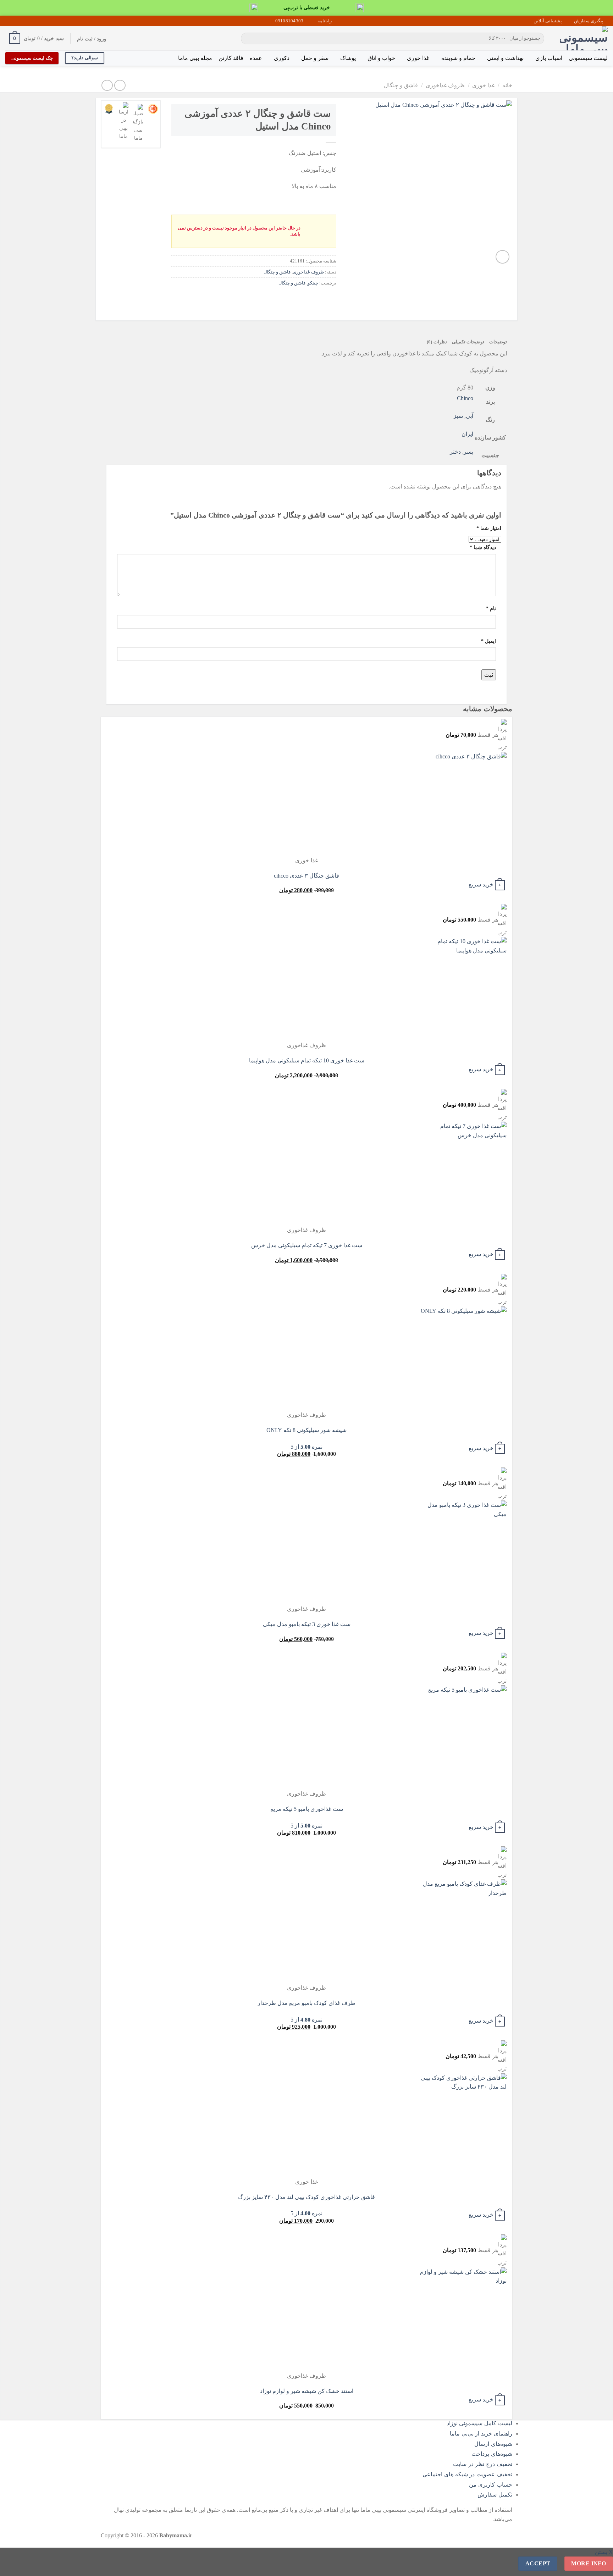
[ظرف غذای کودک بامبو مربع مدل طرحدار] (463, 1931)
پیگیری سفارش (589, 21)
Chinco (465, 398)
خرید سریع (481, 884)
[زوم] (502, 257)
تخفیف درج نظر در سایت (483, 2464)
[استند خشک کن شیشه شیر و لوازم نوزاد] (463, 2319)
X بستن (604, 2552)
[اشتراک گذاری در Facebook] (330, 299)
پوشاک (348, 58)
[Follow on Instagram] (29, 21)
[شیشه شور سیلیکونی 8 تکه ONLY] (463, 1358)
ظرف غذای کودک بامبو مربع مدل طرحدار (306, 2003)
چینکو (313, 283)
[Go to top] (598, 2566)
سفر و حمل (315, 58)
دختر (455, 452)
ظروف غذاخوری (445, 85)
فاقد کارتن (231, 58)
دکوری (282, 58)
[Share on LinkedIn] (279, 299)
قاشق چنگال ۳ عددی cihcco (306, 876)
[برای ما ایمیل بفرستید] (22, 21)
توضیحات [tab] (498, 342)
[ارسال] (248, 39)
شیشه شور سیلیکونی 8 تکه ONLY (306, 1430)
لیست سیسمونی (588, 58)
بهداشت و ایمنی (505, 58)
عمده (256, 58)
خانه (507, 85)
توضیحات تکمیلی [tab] (468, 342)
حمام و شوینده (458, 58)
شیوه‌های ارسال (493, 2444)
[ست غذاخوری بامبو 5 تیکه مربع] (463, 1737)
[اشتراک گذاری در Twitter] (317, 299)
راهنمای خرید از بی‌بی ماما (481, 2434)
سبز (458, 416)
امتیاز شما (489, 528)
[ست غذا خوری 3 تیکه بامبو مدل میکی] (463, 1552)
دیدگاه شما (483, 547)
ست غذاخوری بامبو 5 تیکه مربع (307, 1809)
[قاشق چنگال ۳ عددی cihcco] (463, 804)
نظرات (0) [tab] (437, 342)
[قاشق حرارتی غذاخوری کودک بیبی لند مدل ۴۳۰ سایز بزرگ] (463, 2125)
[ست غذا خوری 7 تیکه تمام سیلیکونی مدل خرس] (463, 1174)
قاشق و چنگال (401, 85)
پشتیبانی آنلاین (548, 21)
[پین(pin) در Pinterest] (291, 299)
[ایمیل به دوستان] (304, 299)
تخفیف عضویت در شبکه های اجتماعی (467, 2474)
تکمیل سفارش (495, 2495)
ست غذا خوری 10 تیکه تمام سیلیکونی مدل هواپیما (307, 1060)
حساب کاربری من (491, 2485)
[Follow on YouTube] (16, 21)
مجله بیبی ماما (195, 58)
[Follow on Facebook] (36, 21)
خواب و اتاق (381, 58)
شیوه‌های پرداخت (492, 2454)
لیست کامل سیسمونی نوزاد (479, 2423)
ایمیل (488, 641)
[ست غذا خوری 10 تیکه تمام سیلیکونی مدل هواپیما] (463, 989)
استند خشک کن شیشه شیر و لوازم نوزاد (307, 2391)
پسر (468, 452)
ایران (467, 434)
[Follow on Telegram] (9, 21)
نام (491, 608)
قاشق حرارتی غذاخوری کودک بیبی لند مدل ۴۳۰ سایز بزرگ (306, 2197)
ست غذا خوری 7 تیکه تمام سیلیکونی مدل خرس (307, 1245)
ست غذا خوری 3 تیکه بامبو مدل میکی (307, 1624)
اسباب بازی (549, 58)
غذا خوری (418, 58)
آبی (470, 416)
